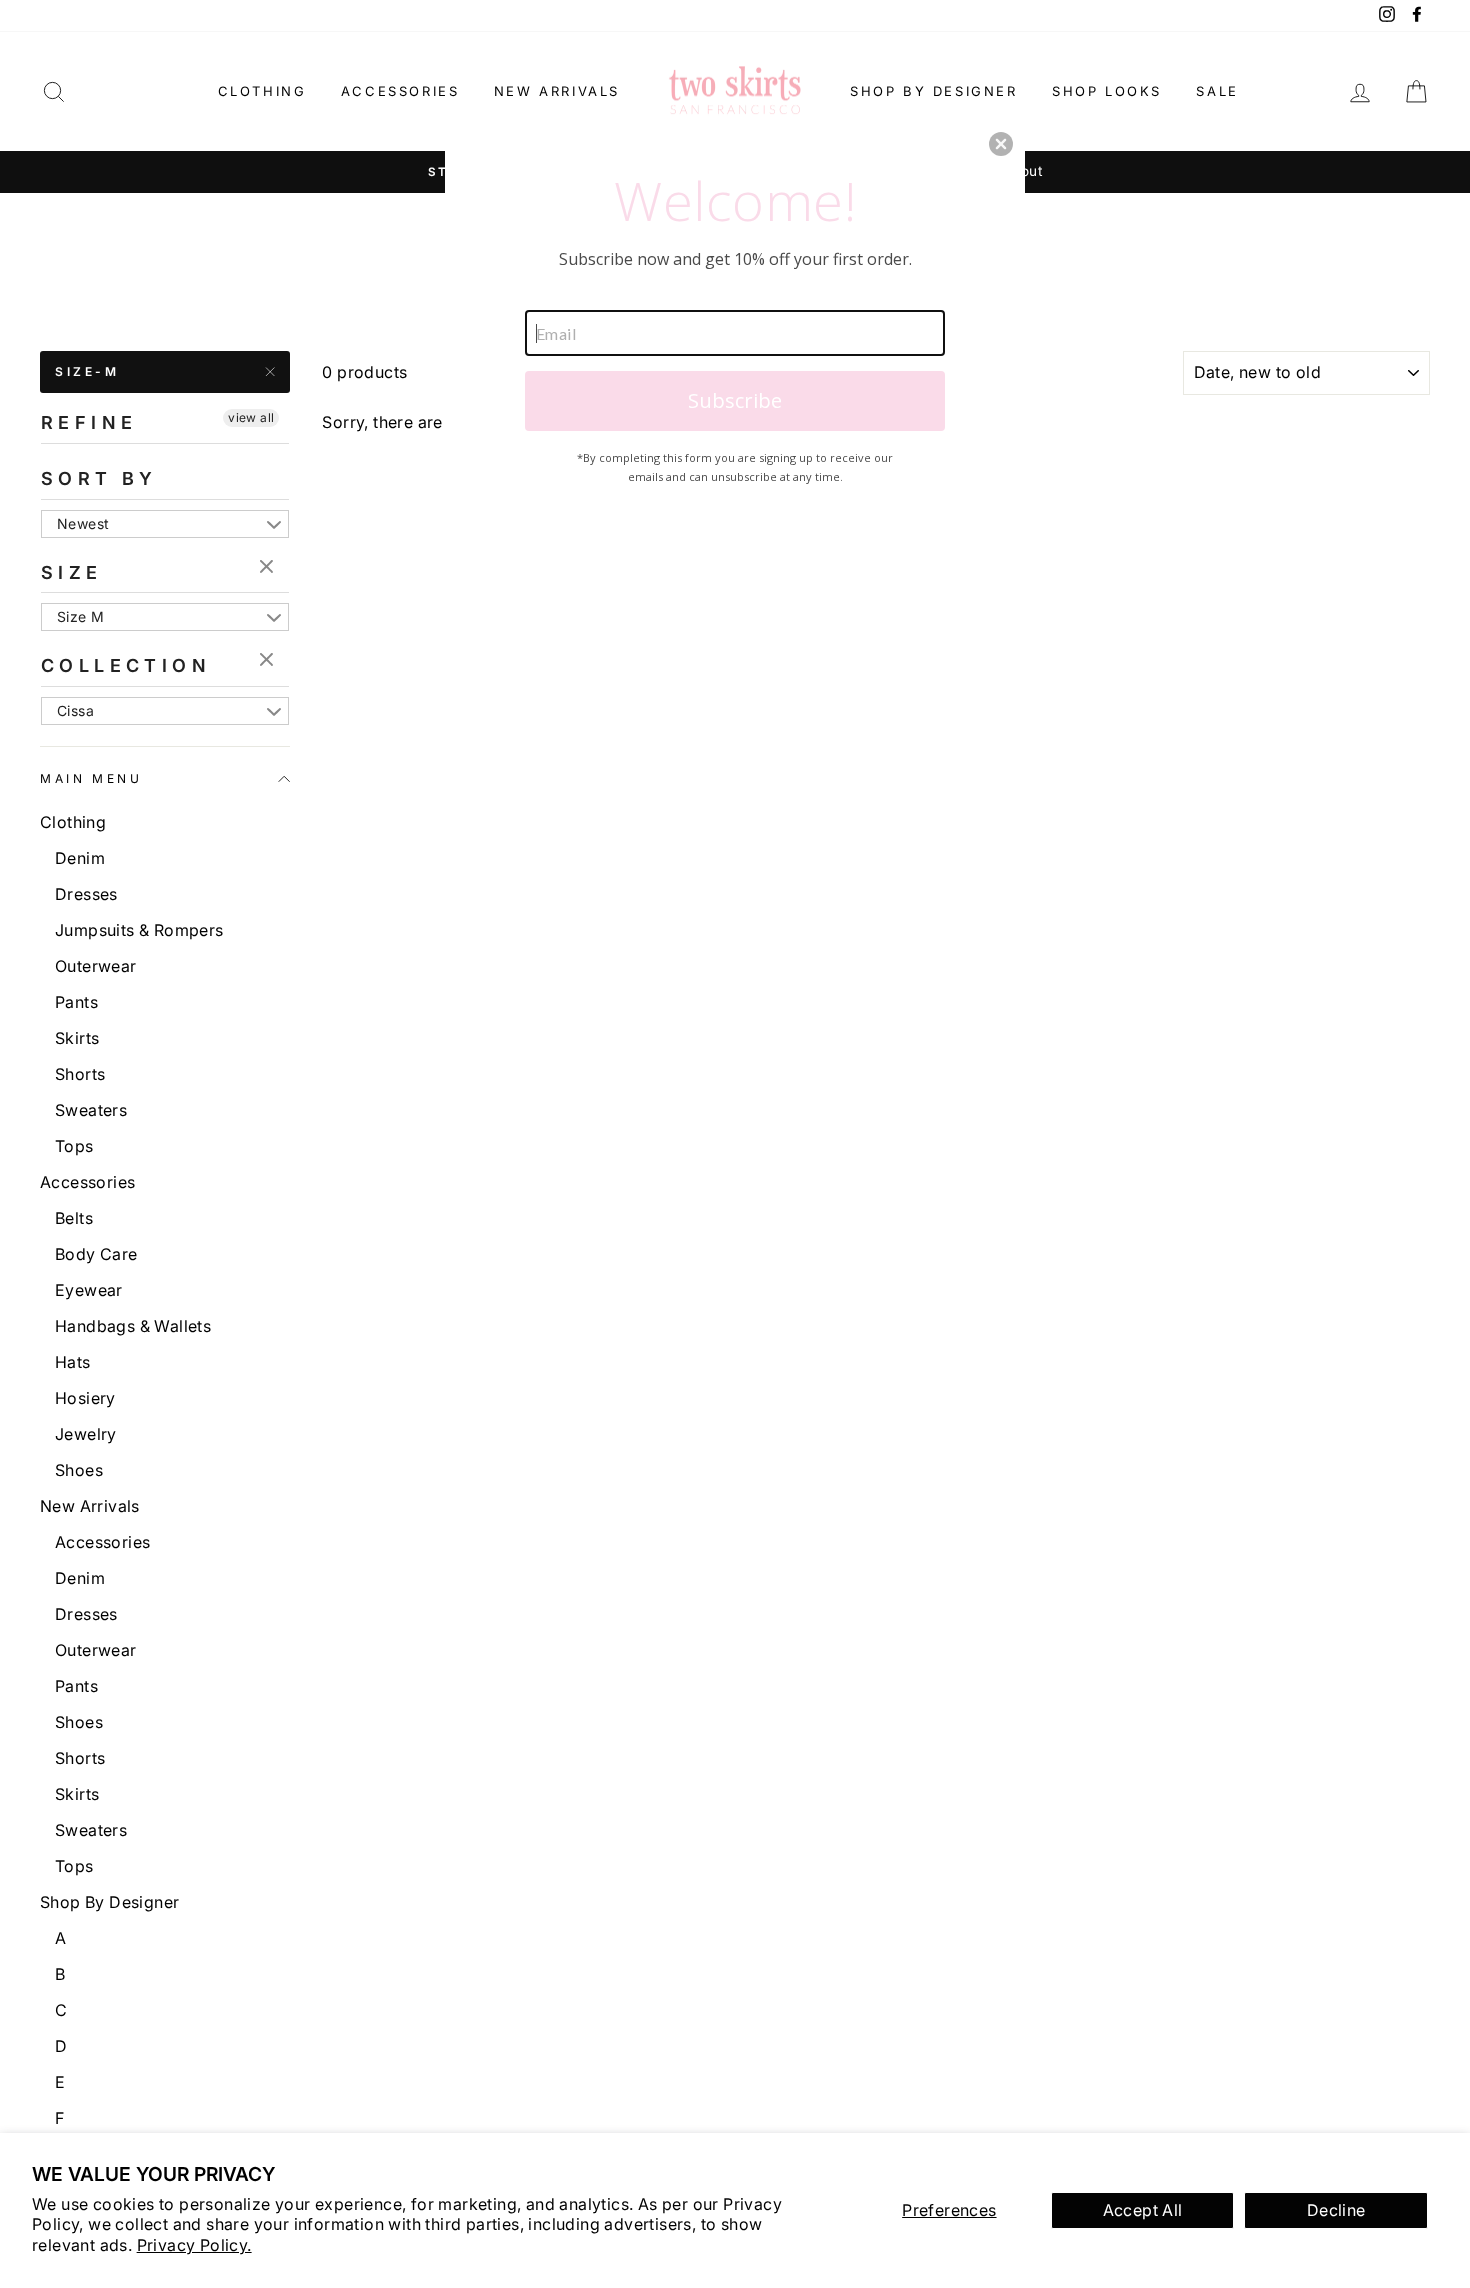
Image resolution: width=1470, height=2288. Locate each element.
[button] (1001, 144)
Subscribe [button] (735, 400)
